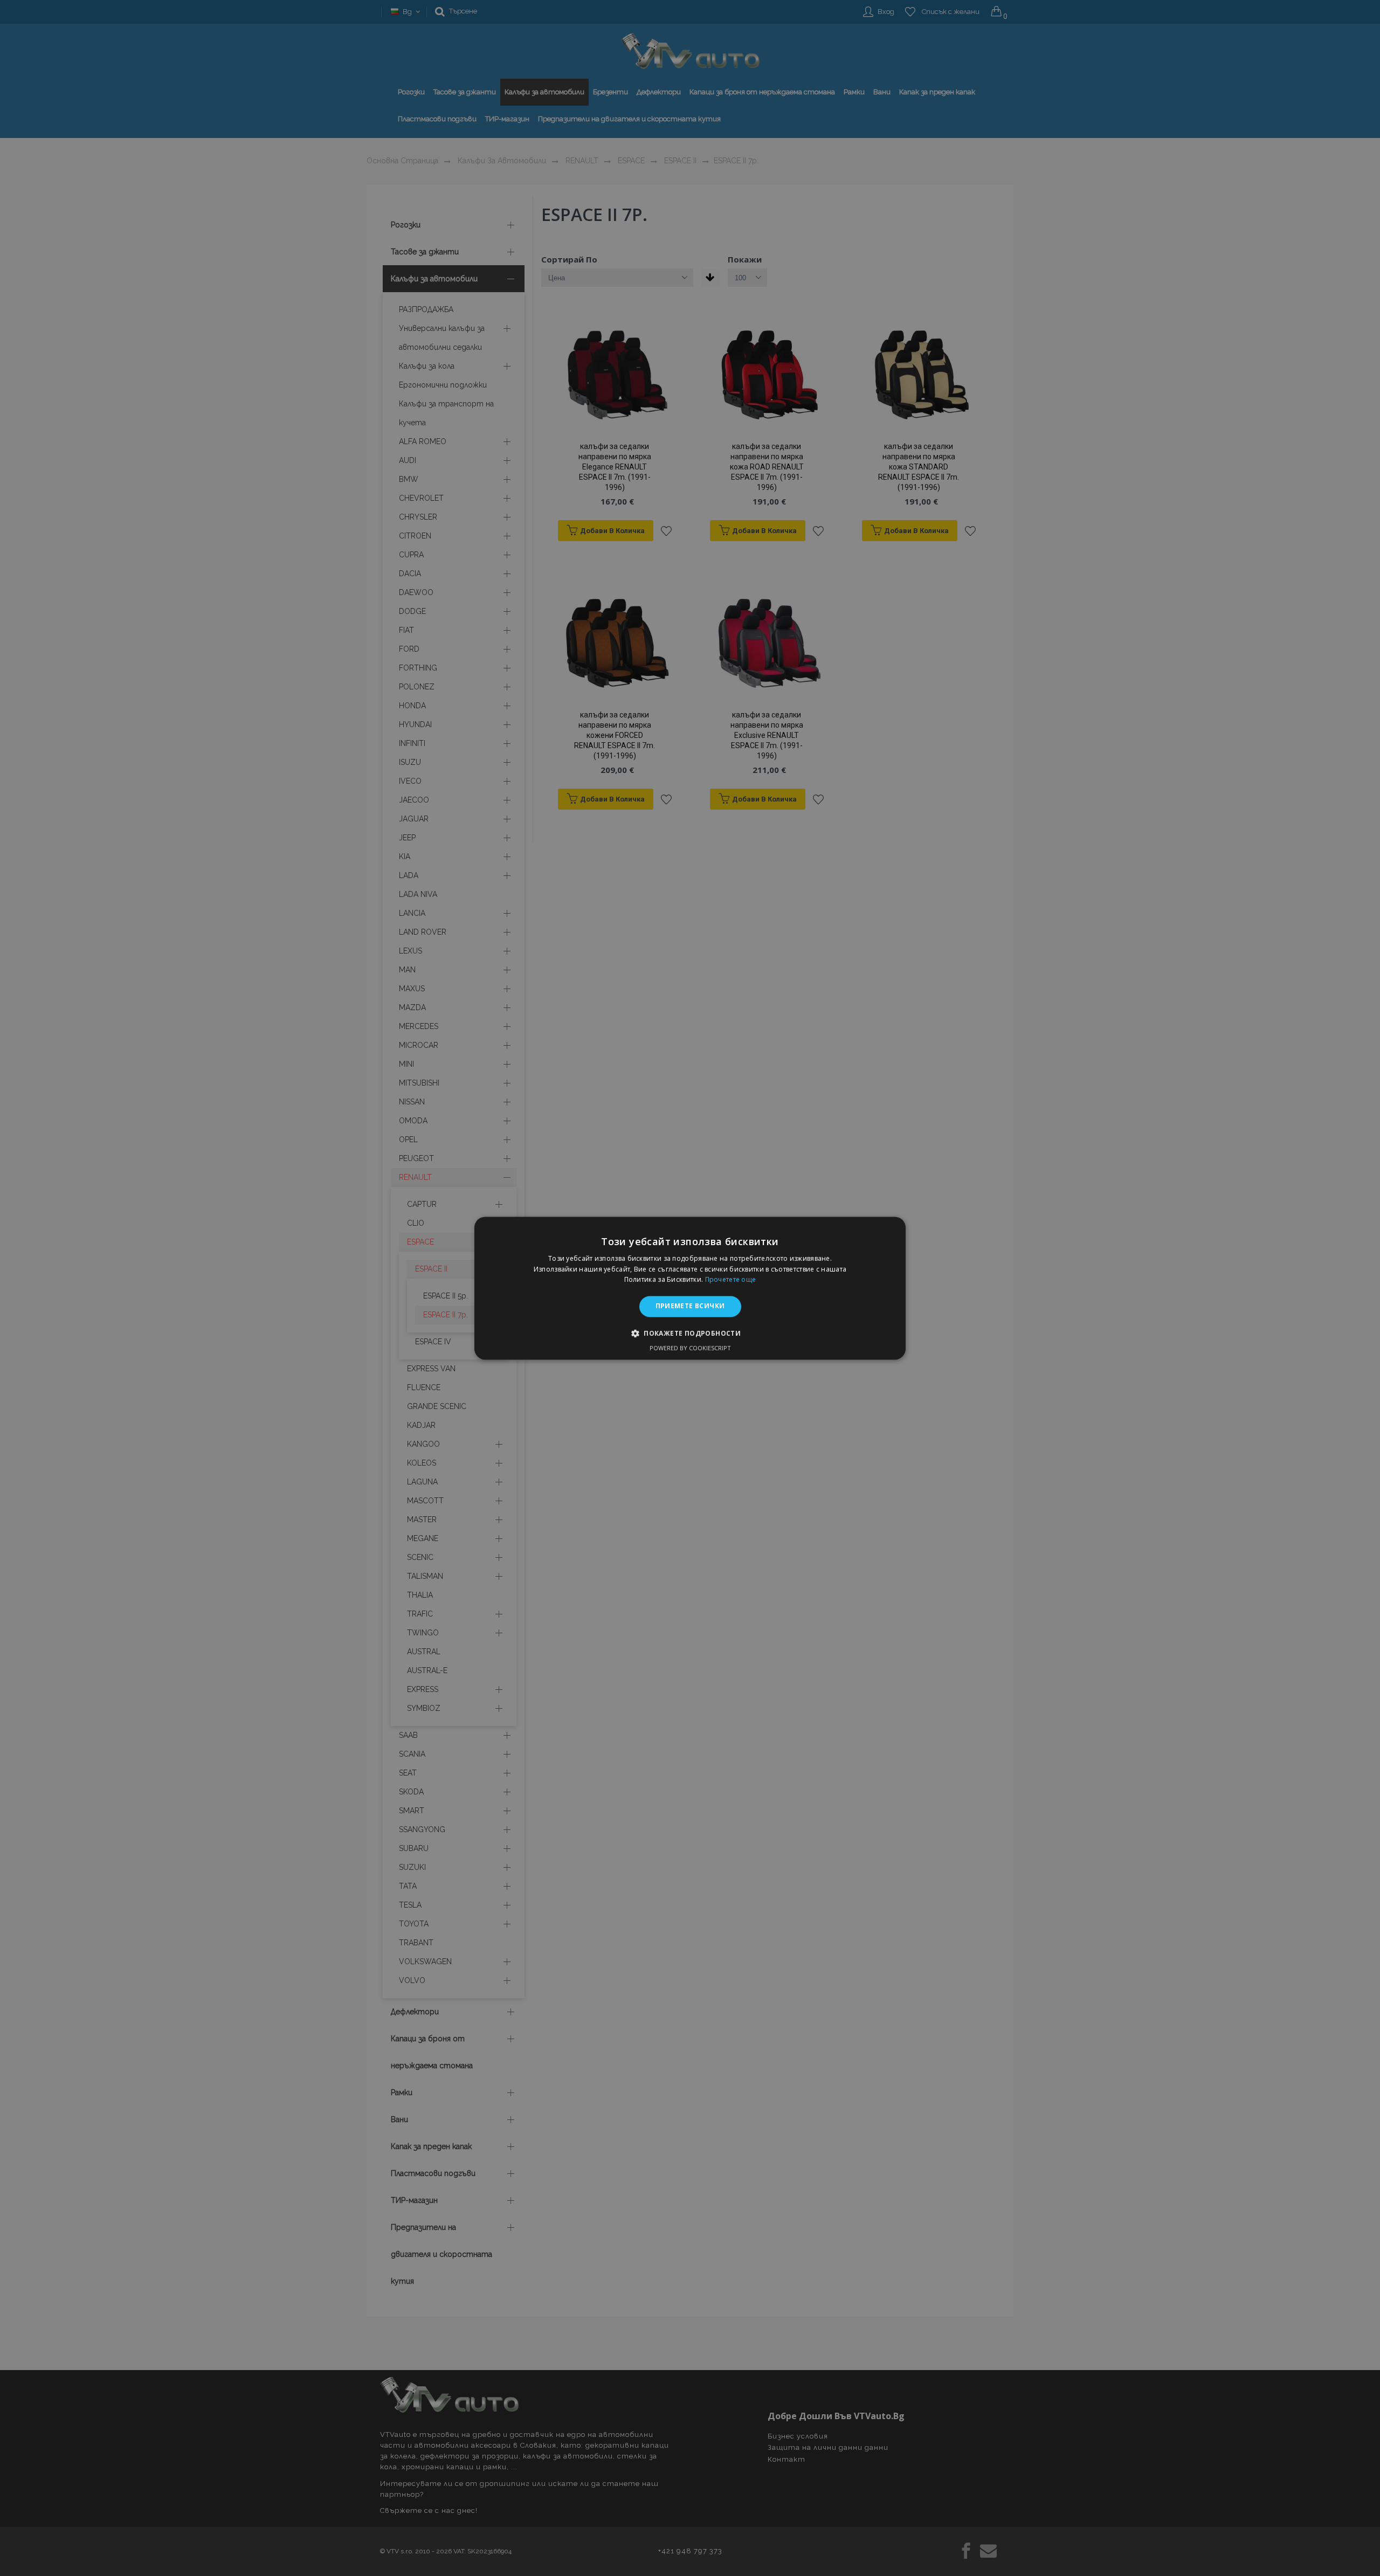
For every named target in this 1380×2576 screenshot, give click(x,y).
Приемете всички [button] (690, 1306)
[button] (690, 1333)
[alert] (690, 1288)
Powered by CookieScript (690, 1348)
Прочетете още (731, 1280)
